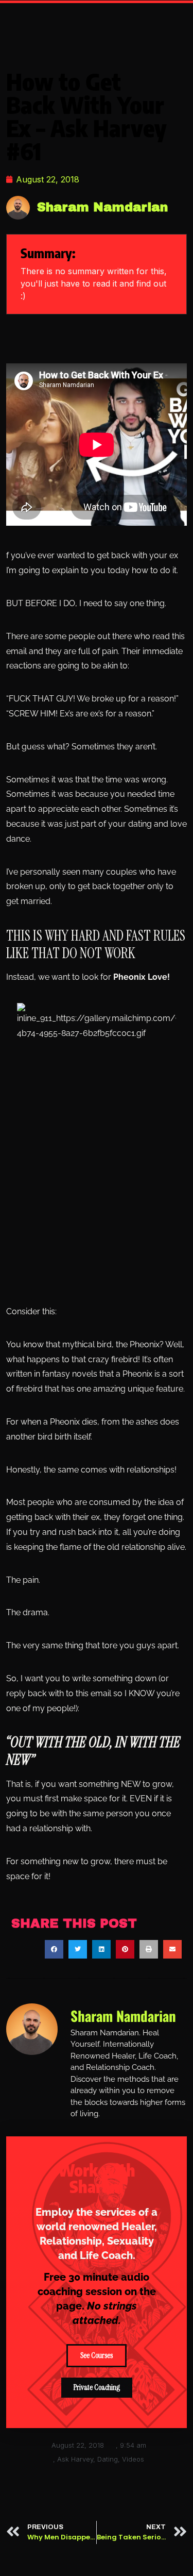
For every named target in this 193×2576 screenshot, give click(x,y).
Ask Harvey (75, 2459)
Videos (133, 2459)
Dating (108, 2459)
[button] (54, 1949)
